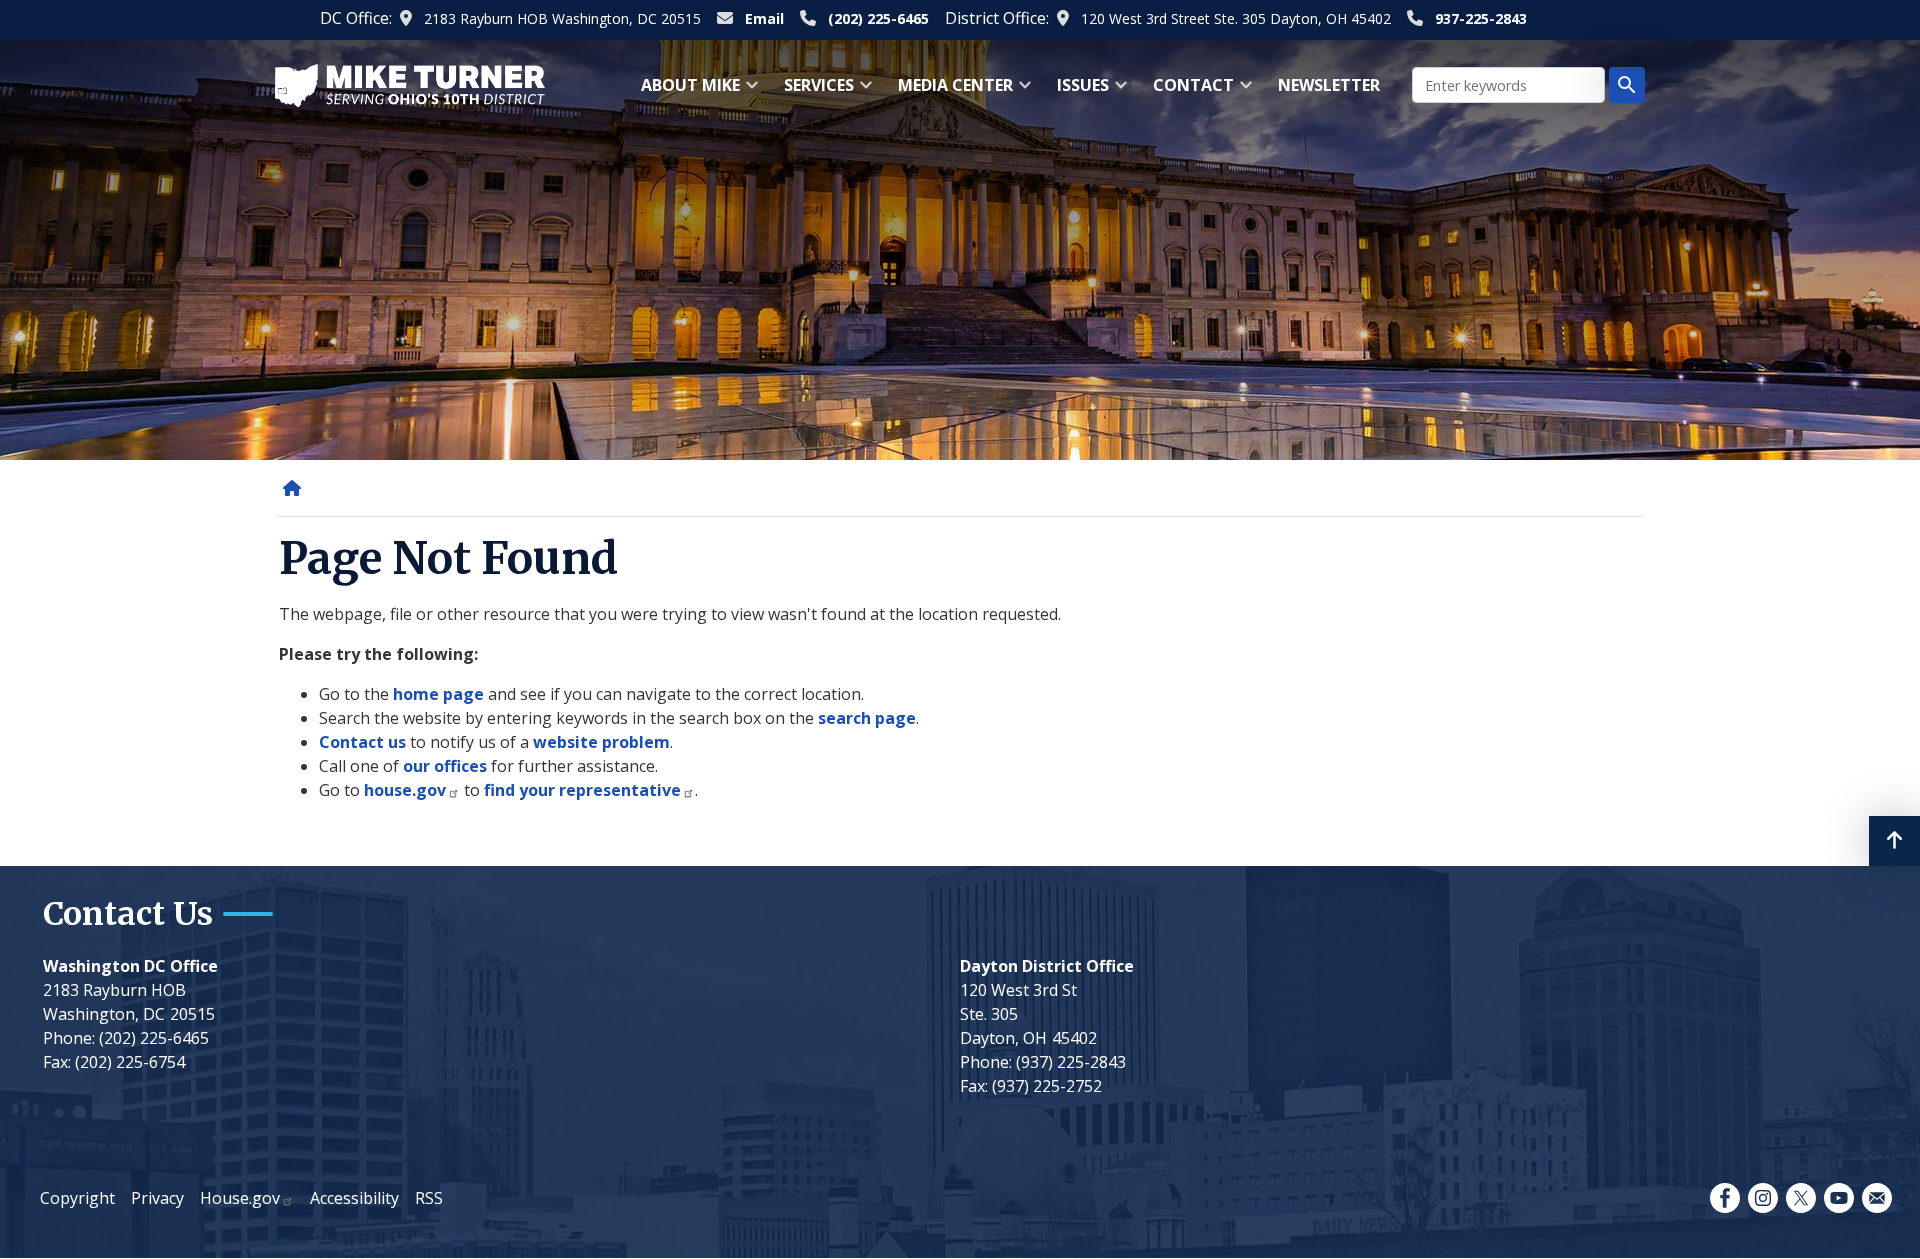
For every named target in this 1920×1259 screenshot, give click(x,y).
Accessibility (354, 1198)
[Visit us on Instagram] (1763, 1198)
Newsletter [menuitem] (1329, 85)
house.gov (405, 790)
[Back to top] (1894, 841)
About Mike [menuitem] (684, 91)
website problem (601, 742)
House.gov (240, 1198)
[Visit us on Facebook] (1725, 1198)
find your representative (582, 790)
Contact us (362, 742)
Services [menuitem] (813, 91)
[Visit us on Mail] (1877, 1198)
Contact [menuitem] (1187, 91)
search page (867, 718)
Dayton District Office (1047, 966)
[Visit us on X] (1801, 1198)
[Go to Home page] (410, 84)
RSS (429, 1198)
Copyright (77, 1198)
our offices (445, 766)
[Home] (296, 488)
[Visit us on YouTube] (1839, 1198)
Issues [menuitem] (1077, 91)
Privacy (157, 1198)
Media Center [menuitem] (949, 91)
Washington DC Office (130, 966)
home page (438, 694)
